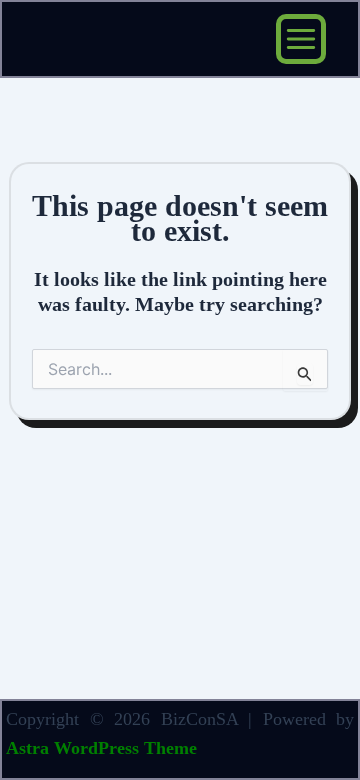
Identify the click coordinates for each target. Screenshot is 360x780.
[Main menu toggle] (301, 39)
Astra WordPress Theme (101, 748)
